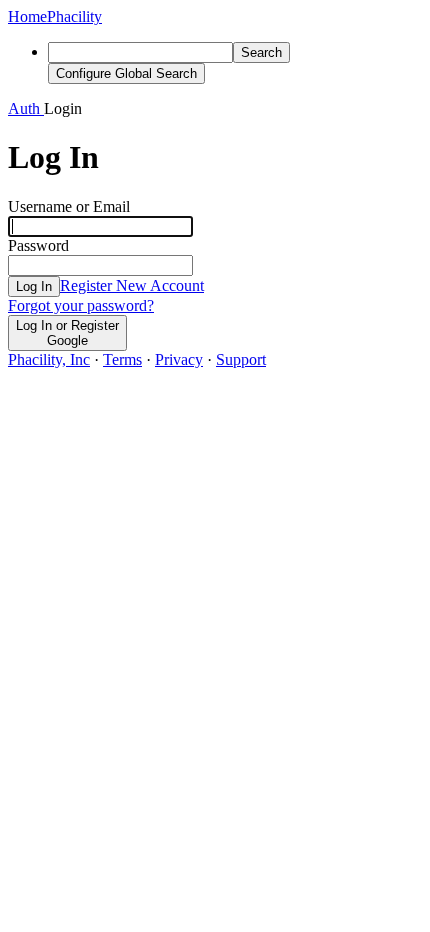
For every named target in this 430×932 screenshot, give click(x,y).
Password (38, 245)
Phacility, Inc (49, 359)
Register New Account (132, 285)
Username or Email (69, 206)
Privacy (179, 359)
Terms (122, 359)
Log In (34, 286)
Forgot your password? (81, 305)
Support (241, 359)
